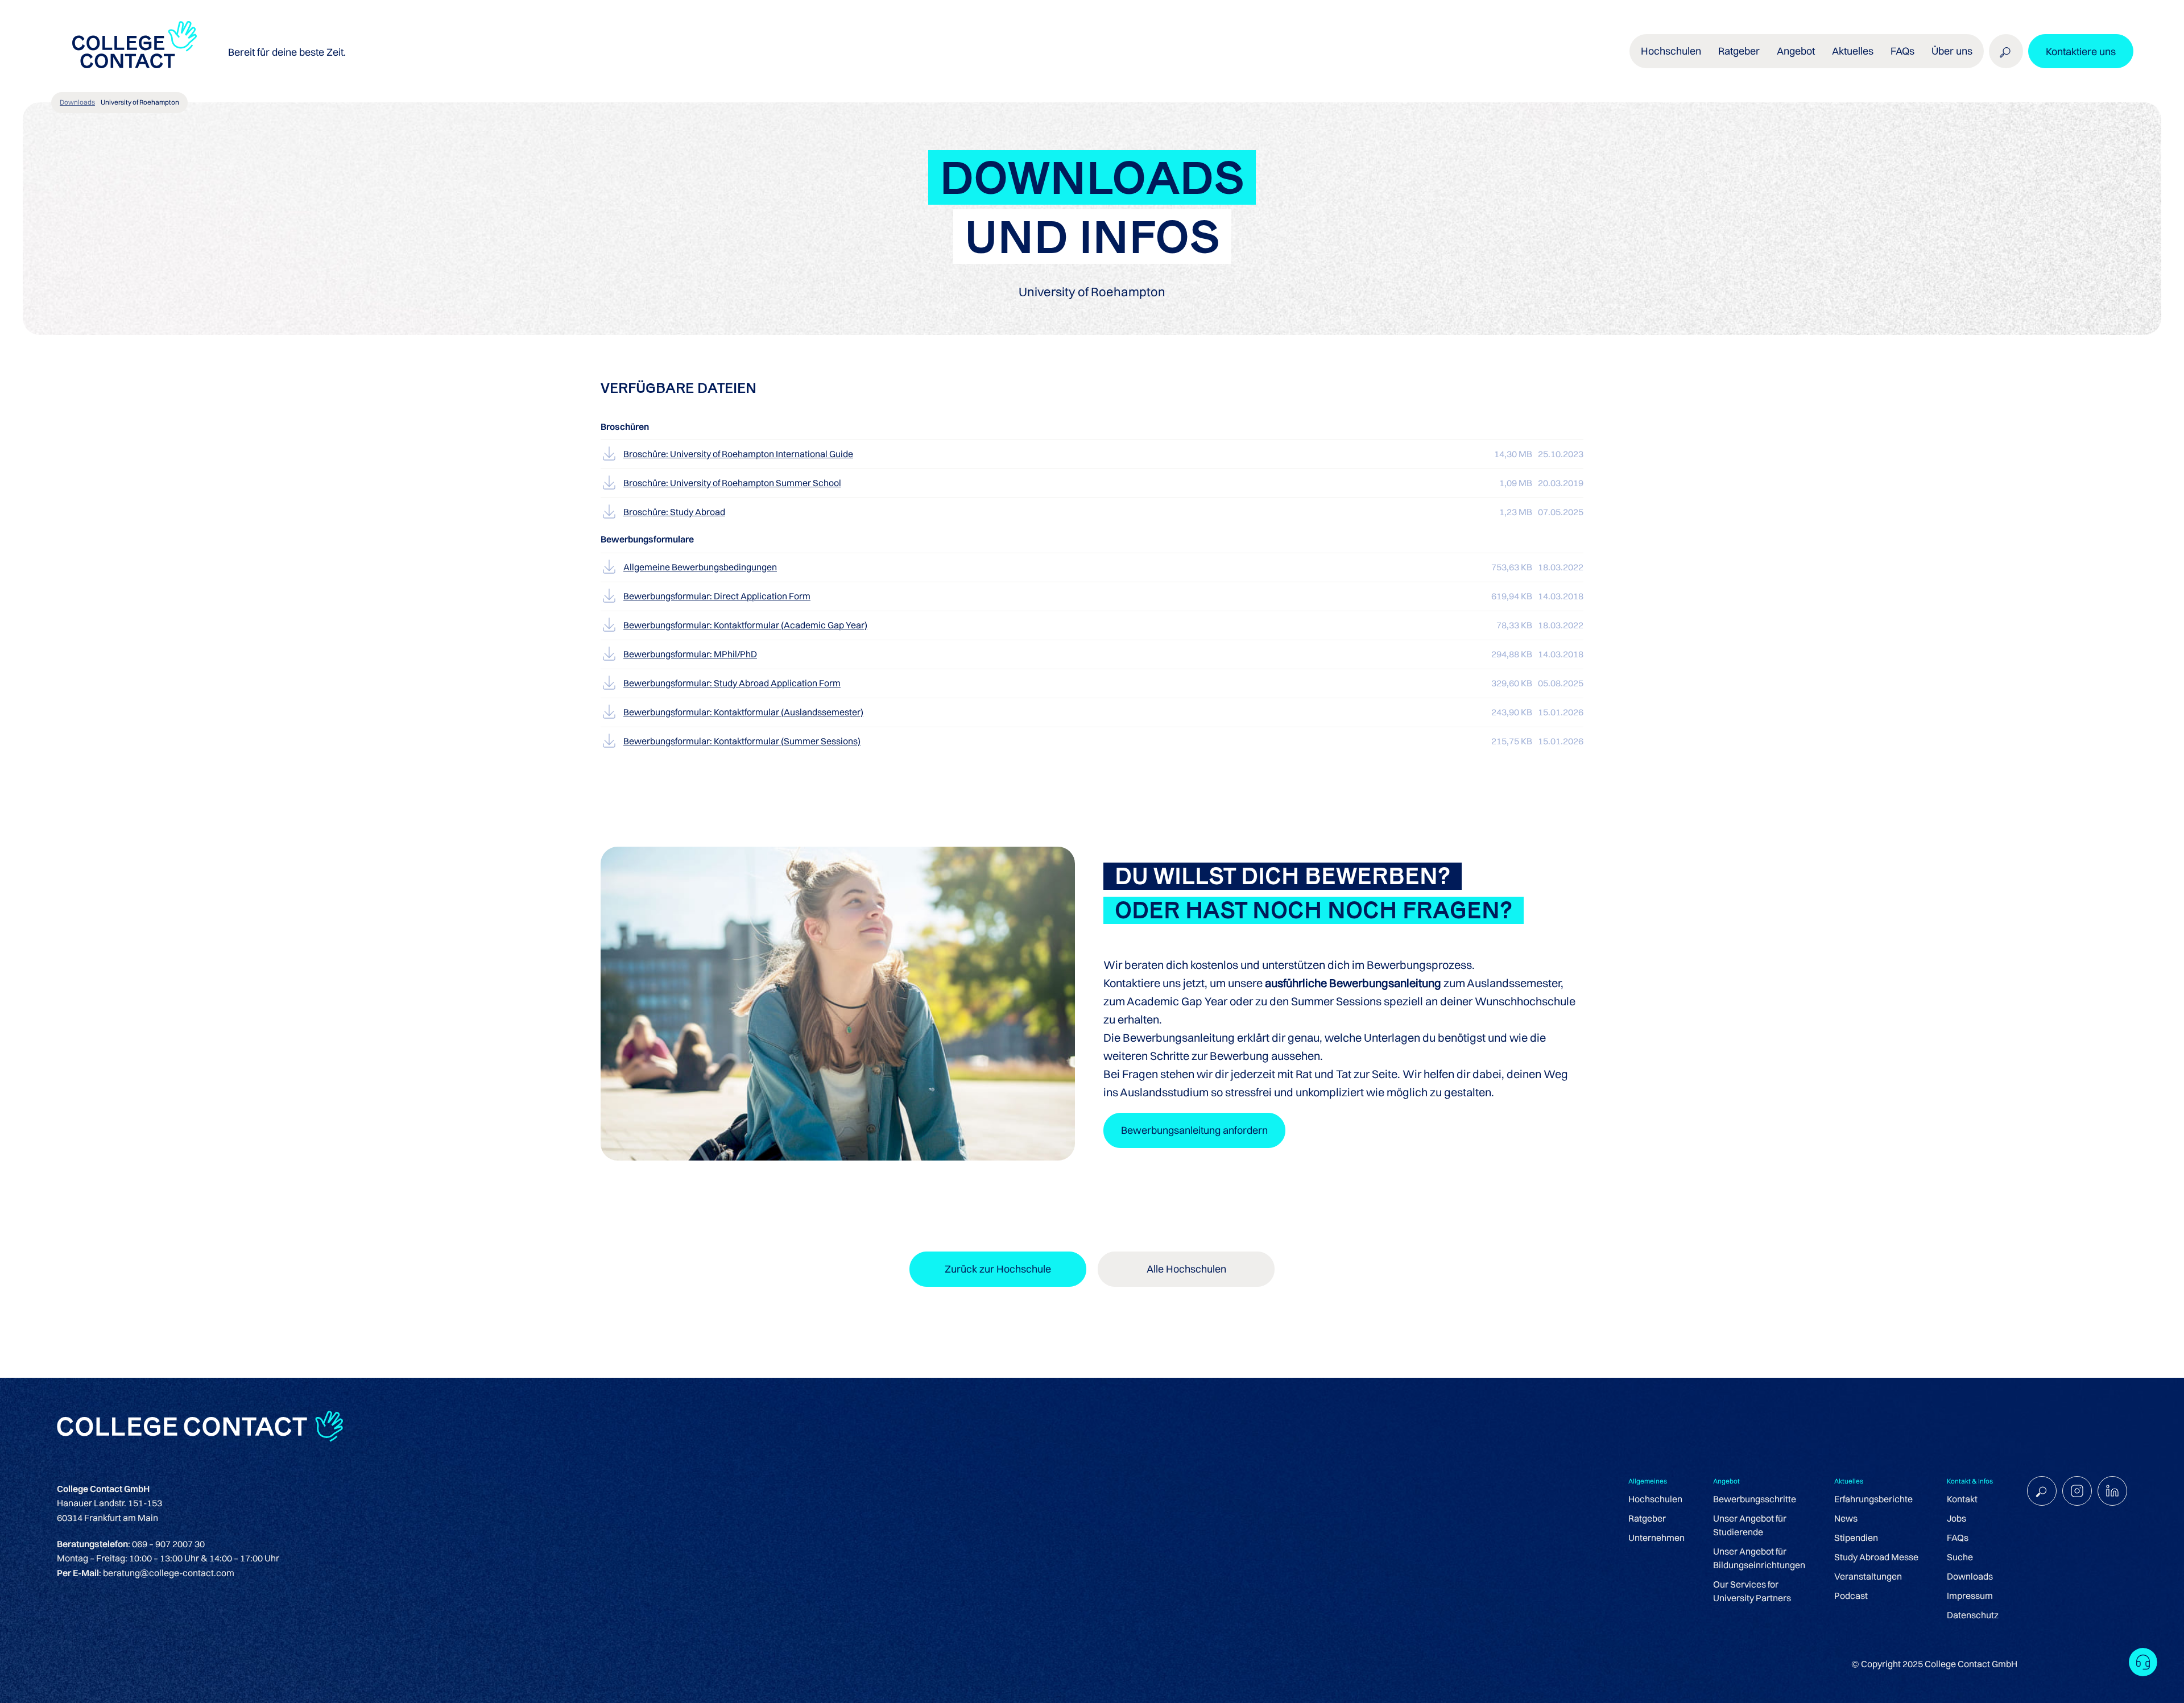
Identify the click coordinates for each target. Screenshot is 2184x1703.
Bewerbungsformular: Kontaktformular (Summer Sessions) (742, 741)
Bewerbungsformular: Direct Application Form (717, 596)
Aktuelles (1853, 51)
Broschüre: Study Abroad (674, 512)
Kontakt (1962, 1499)
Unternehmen (1656, 1538)
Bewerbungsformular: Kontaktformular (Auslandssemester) (743, 712)
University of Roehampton (140, 102)
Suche (1960, 1557)
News (1846, 1518)
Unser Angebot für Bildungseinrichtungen (1759, 1558)
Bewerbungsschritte (1755, 1499)
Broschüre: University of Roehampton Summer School (732, 483)
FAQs (1902, 51)
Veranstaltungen (1868, 1576)
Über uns (1952, 51)
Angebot (1796, 51)
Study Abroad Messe (1876, 1557)
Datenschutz (1973, 1615)
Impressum (1970, 1596)
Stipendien (1856, 1538)
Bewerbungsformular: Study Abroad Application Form (732, 683)
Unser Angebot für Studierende (1750, 1525)
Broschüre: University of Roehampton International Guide (738, 454)
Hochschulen (1655, 1499)
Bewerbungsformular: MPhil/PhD (690, 654)
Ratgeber (1647, 1518)
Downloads (77, 102)
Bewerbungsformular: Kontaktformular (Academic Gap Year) (745, 625)
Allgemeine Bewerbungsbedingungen (700, 567)
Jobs (1956, 1518)
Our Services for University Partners (1752, 1591)
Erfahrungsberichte (1873, 1499)
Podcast (1851, 1596)
